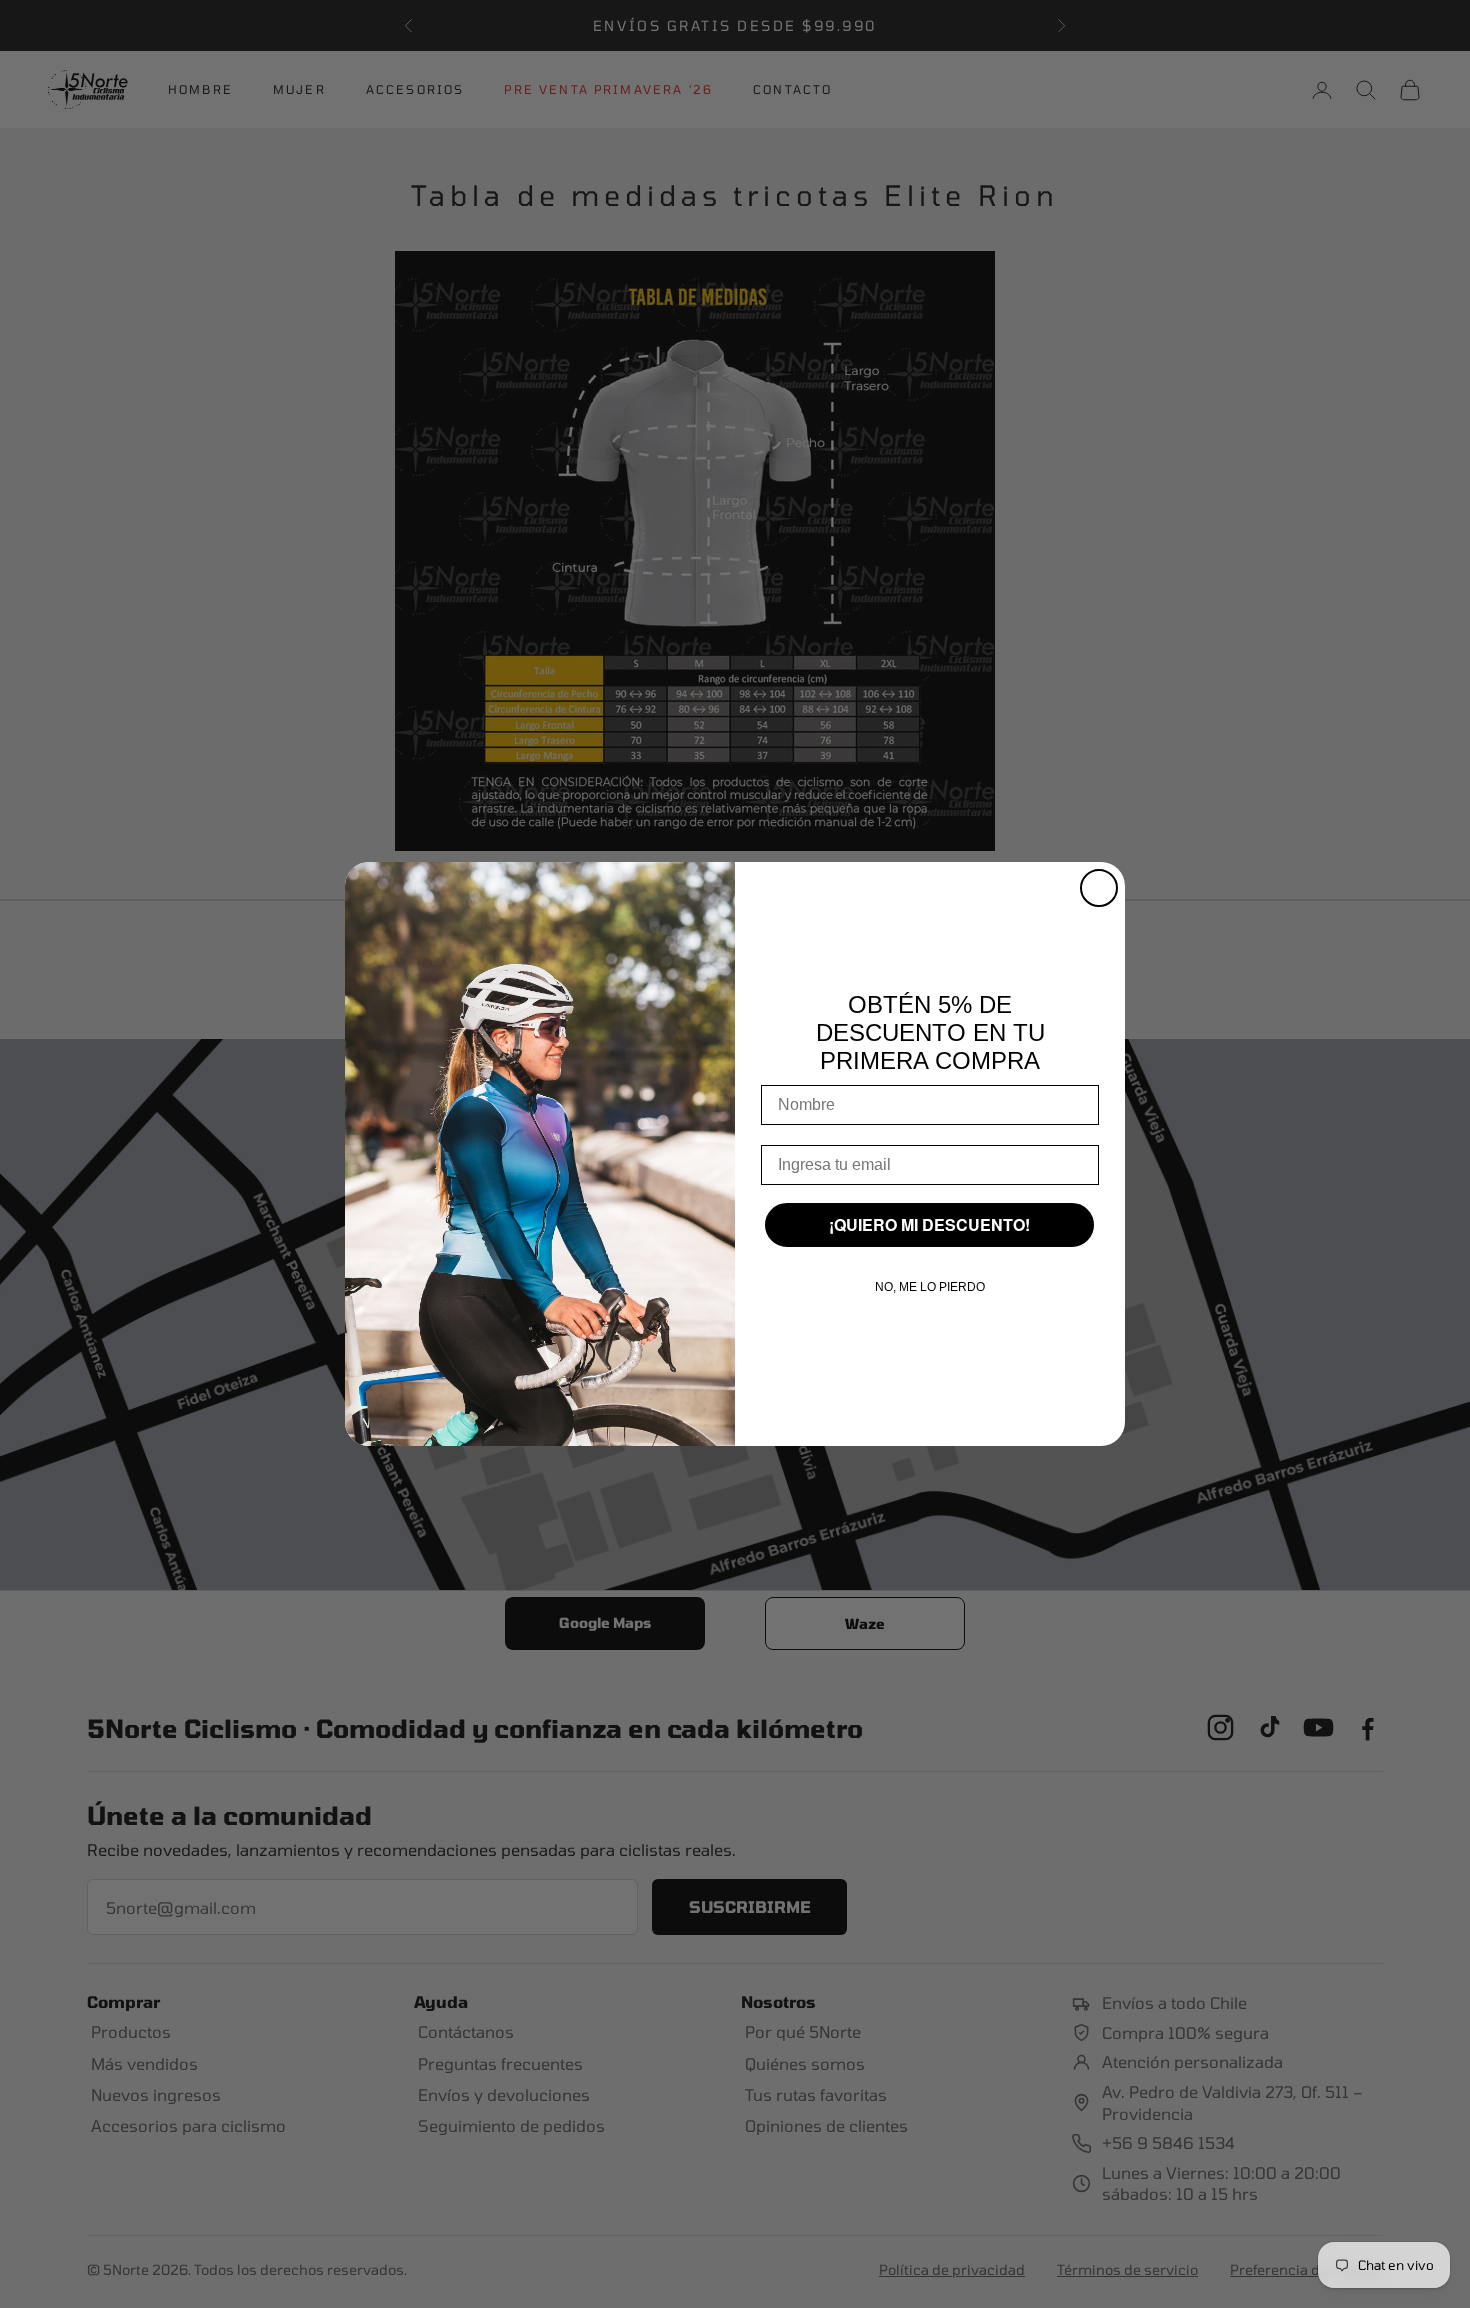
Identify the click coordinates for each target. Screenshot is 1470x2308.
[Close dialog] (1099, 888)
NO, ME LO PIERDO (930, 1287)
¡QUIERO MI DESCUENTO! (929, 1224)
